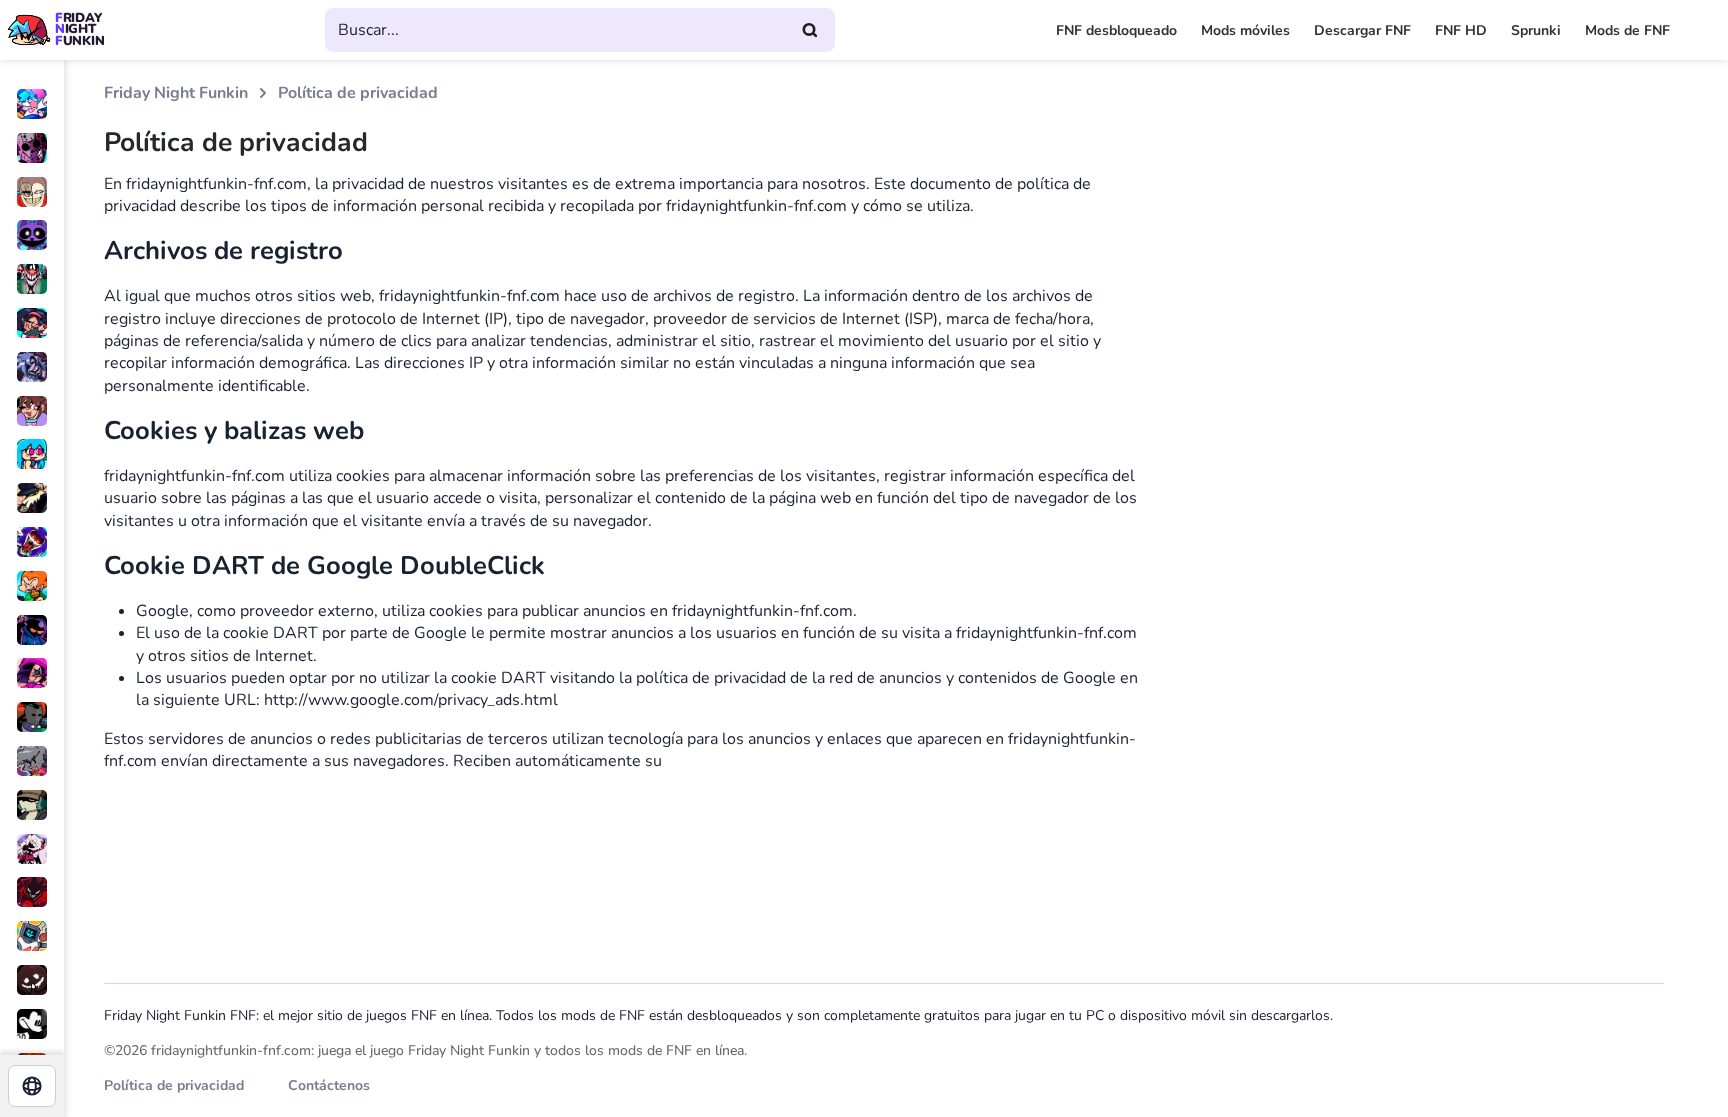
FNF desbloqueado (1116, 30)
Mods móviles (1245, 30)
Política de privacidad (174, 1085)
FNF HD (1461, 30)
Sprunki (1536, 30)
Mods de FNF (1627, 30)
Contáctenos (329, 1085)
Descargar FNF (1362, 30)
